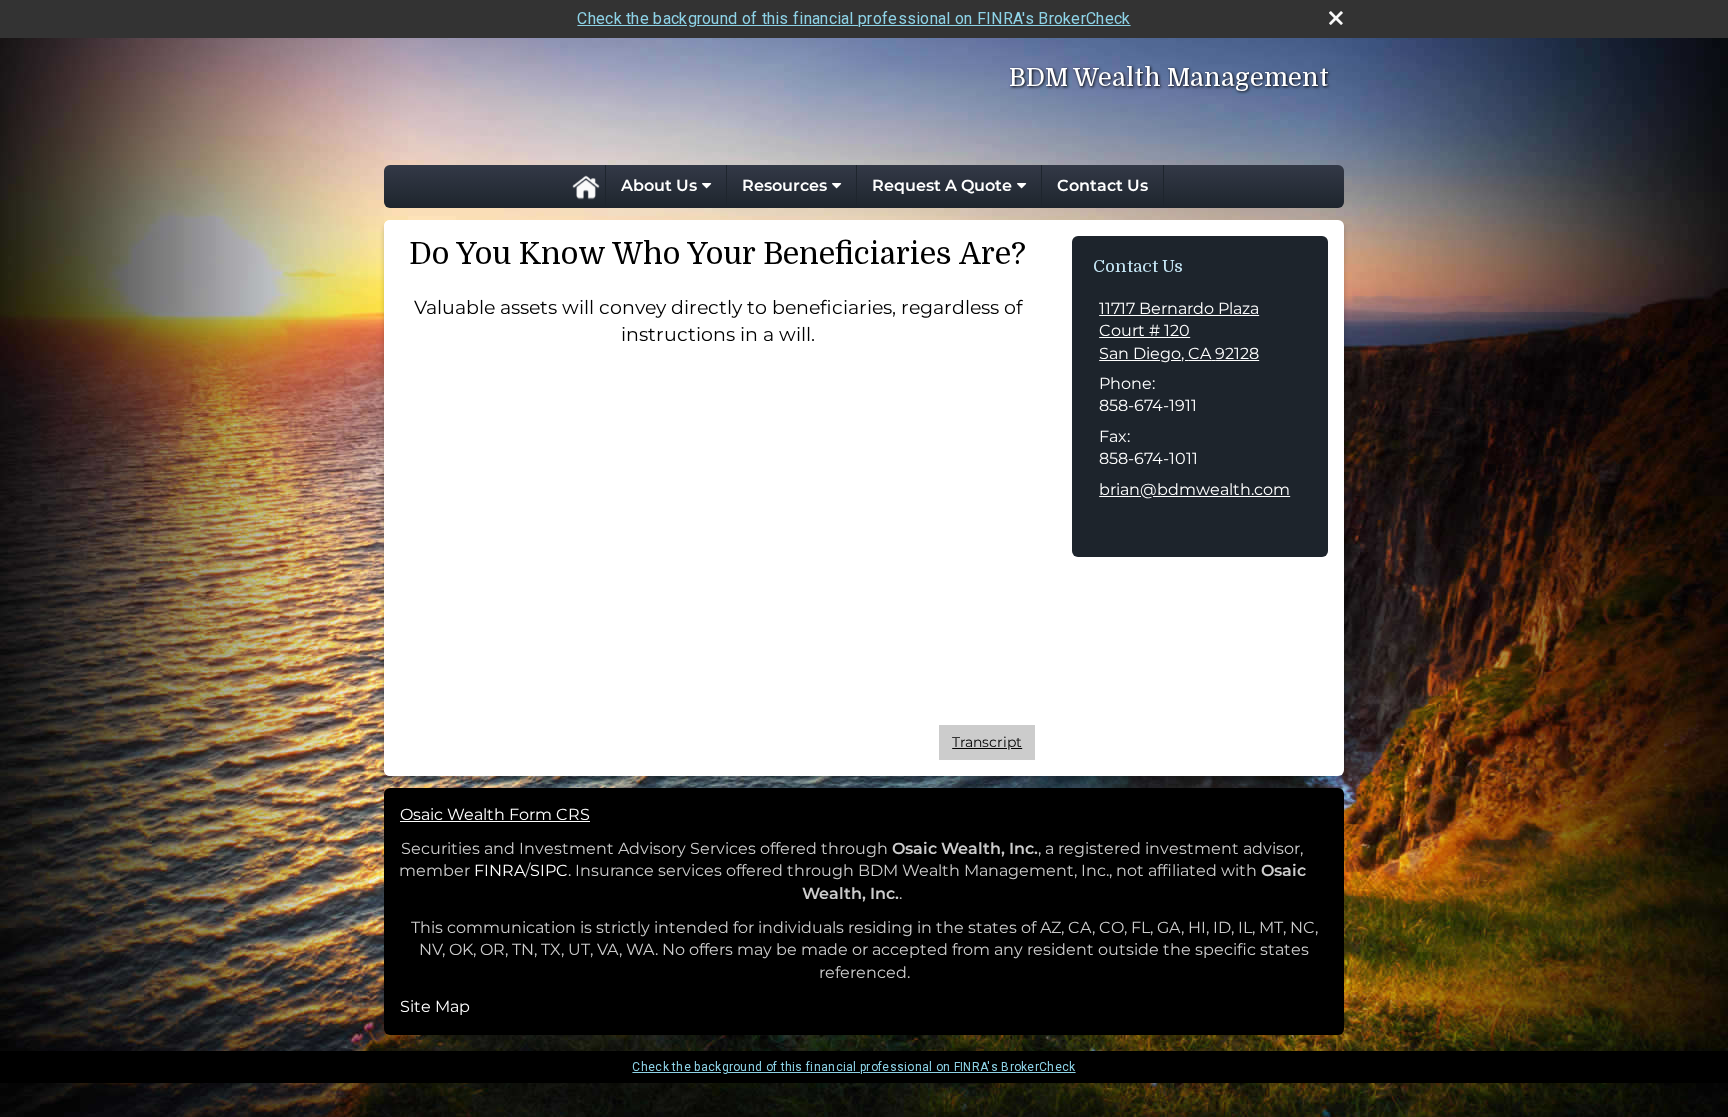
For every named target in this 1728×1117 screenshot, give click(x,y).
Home (585, 186)
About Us (659, 185)
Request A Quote (942, 185)
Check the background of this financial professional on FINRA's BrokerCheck (853, 18)
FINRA (499, 870)
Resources (784, 185)
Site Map (435, 1006)
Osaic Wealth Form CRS (495, 814)
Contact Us (1102, 185)
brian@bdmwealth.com (1194, 489)
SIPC (549, 870)
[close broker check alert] (1336, 18)
